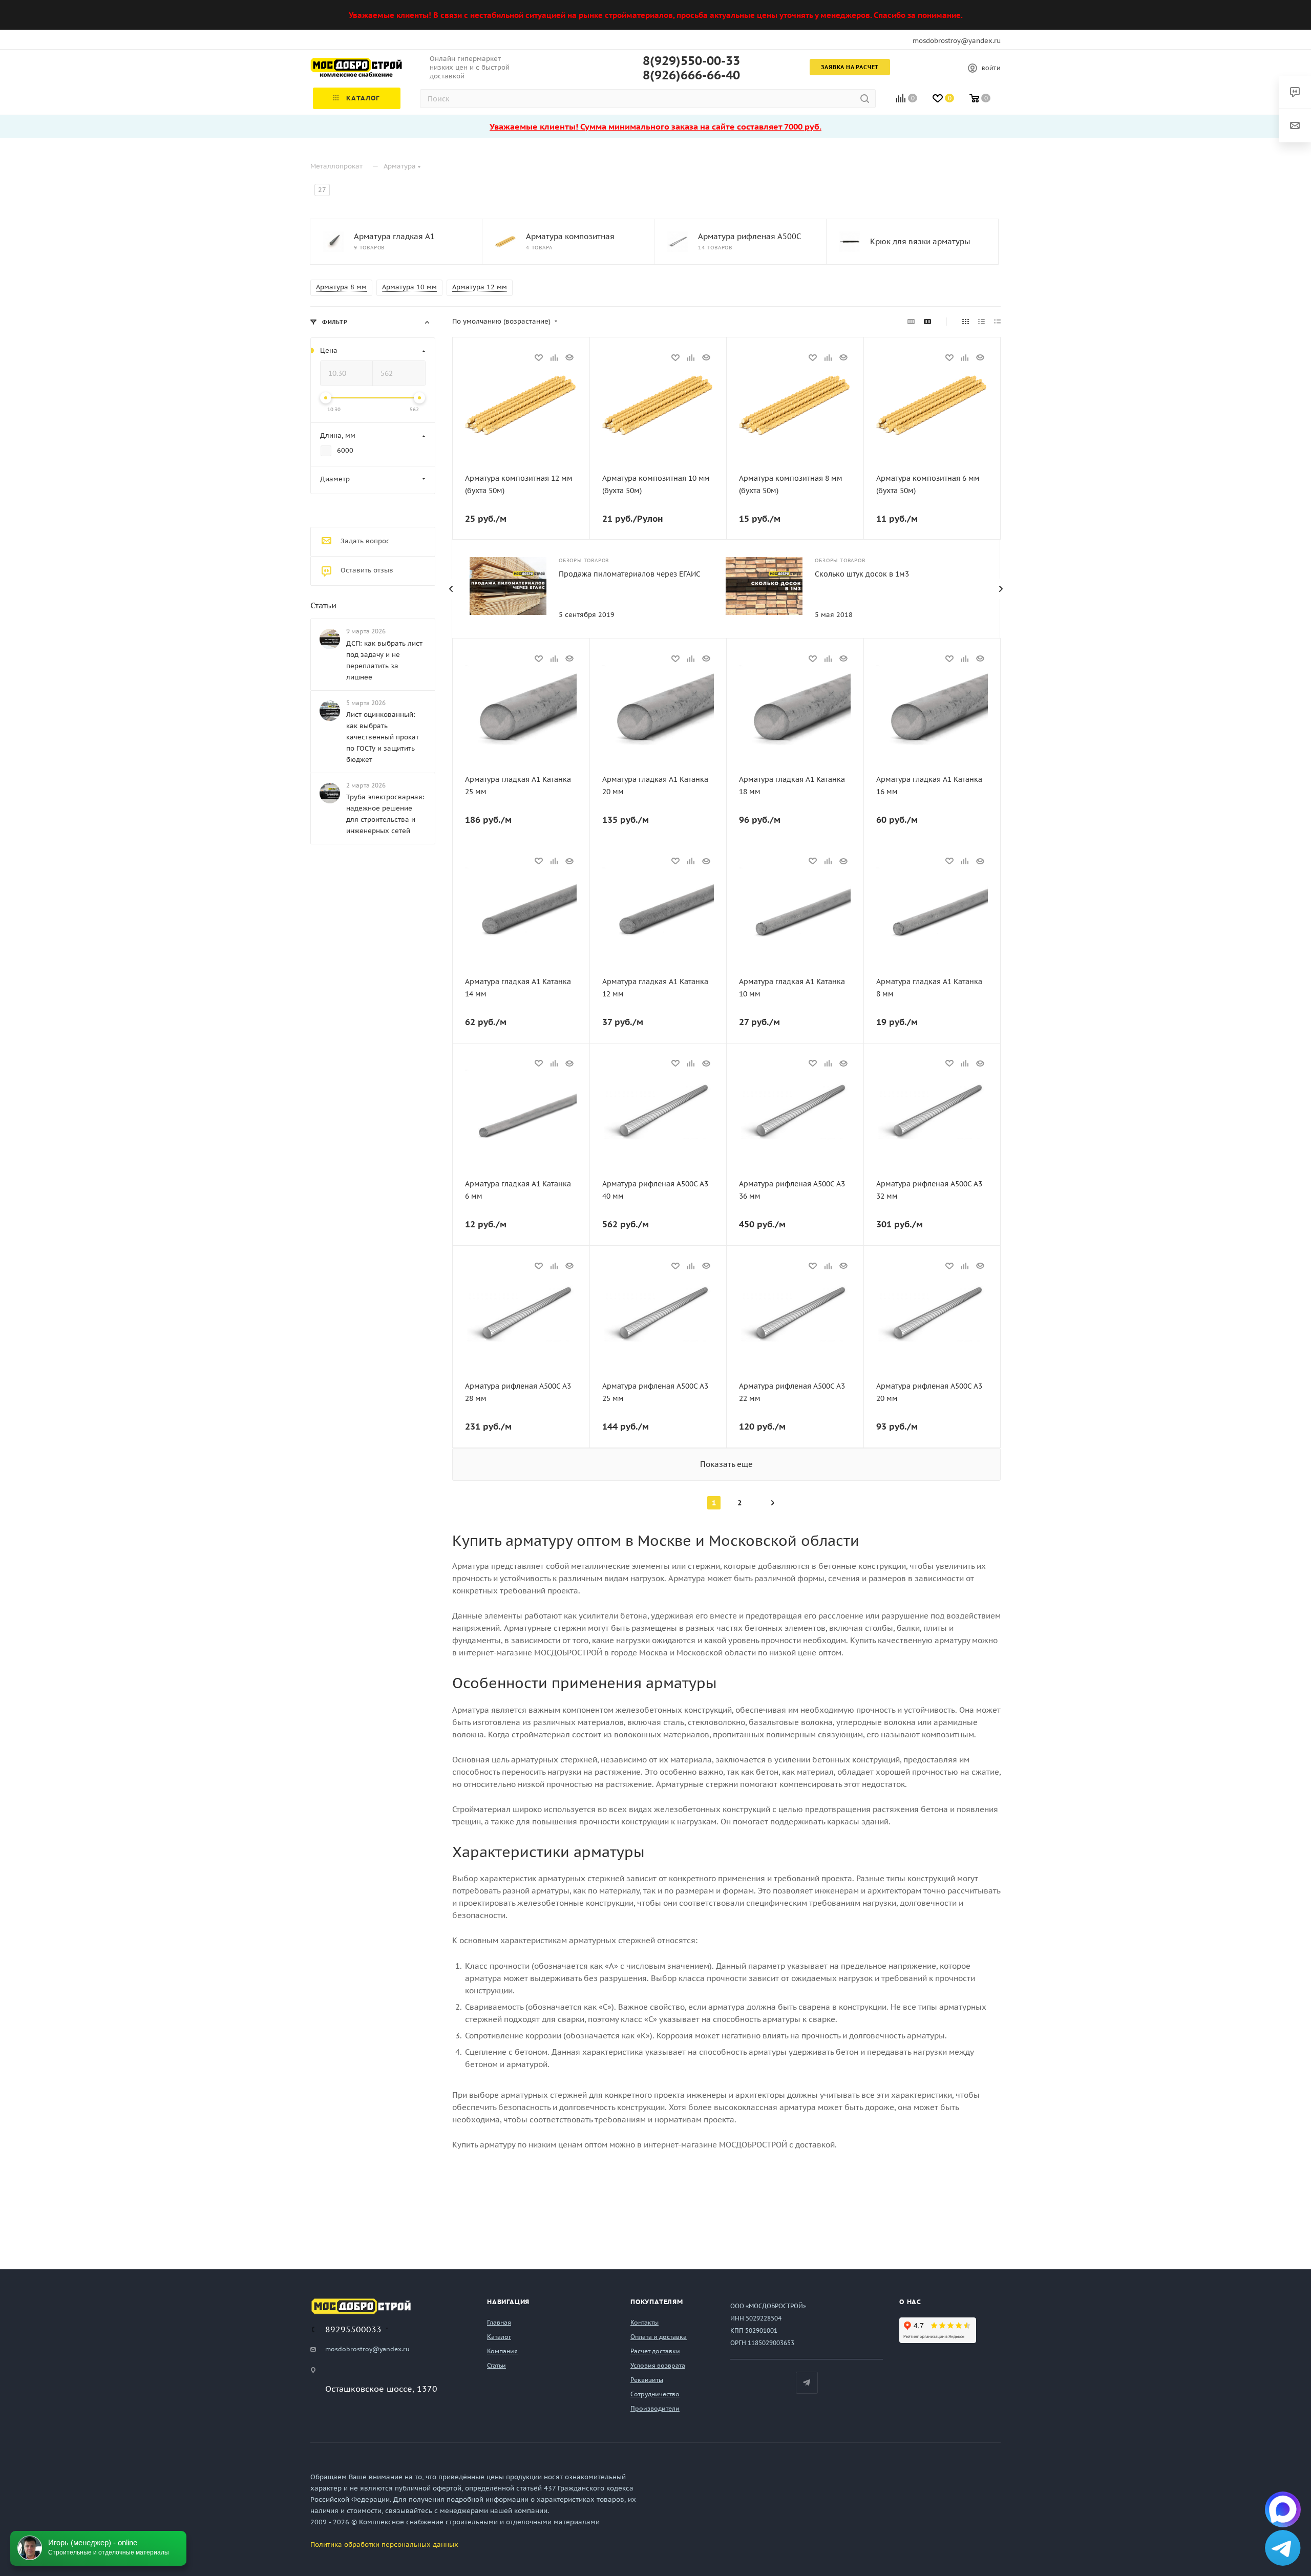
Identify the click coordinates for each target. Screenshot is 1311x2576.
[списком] (981, 322)
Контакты (644, 2322)
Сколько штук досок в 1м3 (862, 574)
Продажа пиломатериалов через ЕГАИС (630, 574)
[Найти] (865, 99)
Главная (499, 2322)
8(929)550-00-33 (691, 61)
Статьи (323, 605)
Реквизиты (647, 2380)
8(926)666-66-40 (691, 75)
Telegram (807, 2383)
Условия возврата (658, 2365)
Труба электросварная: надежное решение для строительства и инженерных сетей (385, 814)
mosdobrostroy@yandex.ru (957, 41)
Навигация (508, 2302)
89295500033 (353, 2329)
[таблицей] (997, 322)
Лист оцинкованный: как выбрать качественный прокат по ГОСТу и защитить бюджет (383, 737)
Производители (655, 2408)
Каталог (499, 2337)
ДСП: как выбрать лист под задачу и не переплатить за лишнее (384, 660)
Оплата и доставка (659, 2337)
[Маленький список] (911, 322)
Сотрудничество (655, 2394)
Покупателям (657, 2302)
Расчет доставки (655, 2351)
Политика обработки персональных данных (384, 2545)
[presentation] (451, 589)
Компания (502, 2351)
